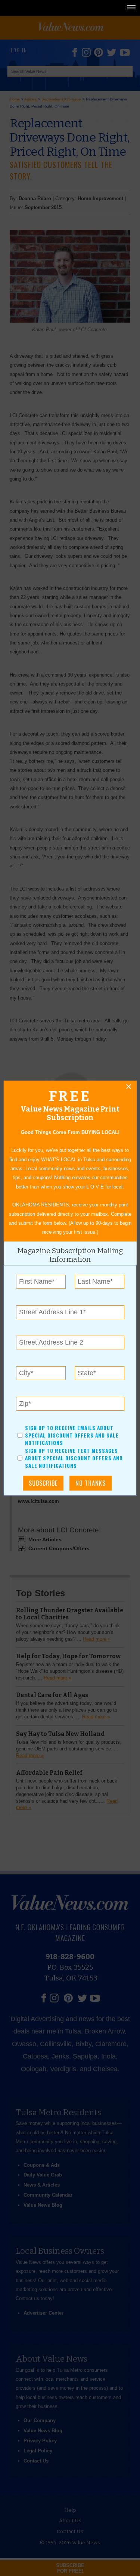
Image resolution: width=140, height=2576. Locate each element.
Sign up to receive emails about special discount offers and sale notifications (71, 1435)
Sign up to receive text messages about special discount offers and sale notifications (74, 1458)
